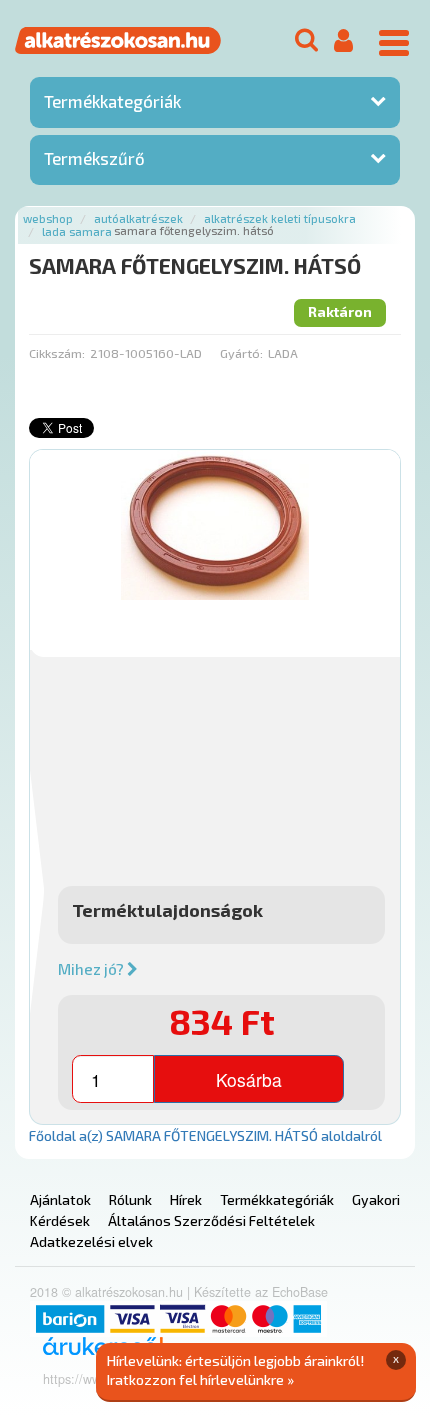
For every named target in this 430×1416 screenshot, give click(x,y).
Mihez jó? (92, 969)
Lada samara (77, 231)
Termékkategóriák (112, 101)
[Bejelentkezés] (343, 41)
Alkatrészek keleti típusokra (280, 218)
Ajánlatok (60, 1199)
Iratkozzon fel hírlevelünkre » (200, 1379)
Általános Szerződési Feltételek (211, 1220)
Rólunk (130, 1199)
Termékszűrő (94, 158)
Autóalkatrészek (138, 218)
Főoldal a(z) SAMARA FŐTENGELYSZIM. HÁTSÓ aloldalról (205, 1135)
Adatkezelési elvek (91, 1241)
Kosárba (249, 1079)
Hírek (186, 1199)
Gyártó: (241, 353)
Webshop (48, 218)
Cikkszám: (57, 353)
